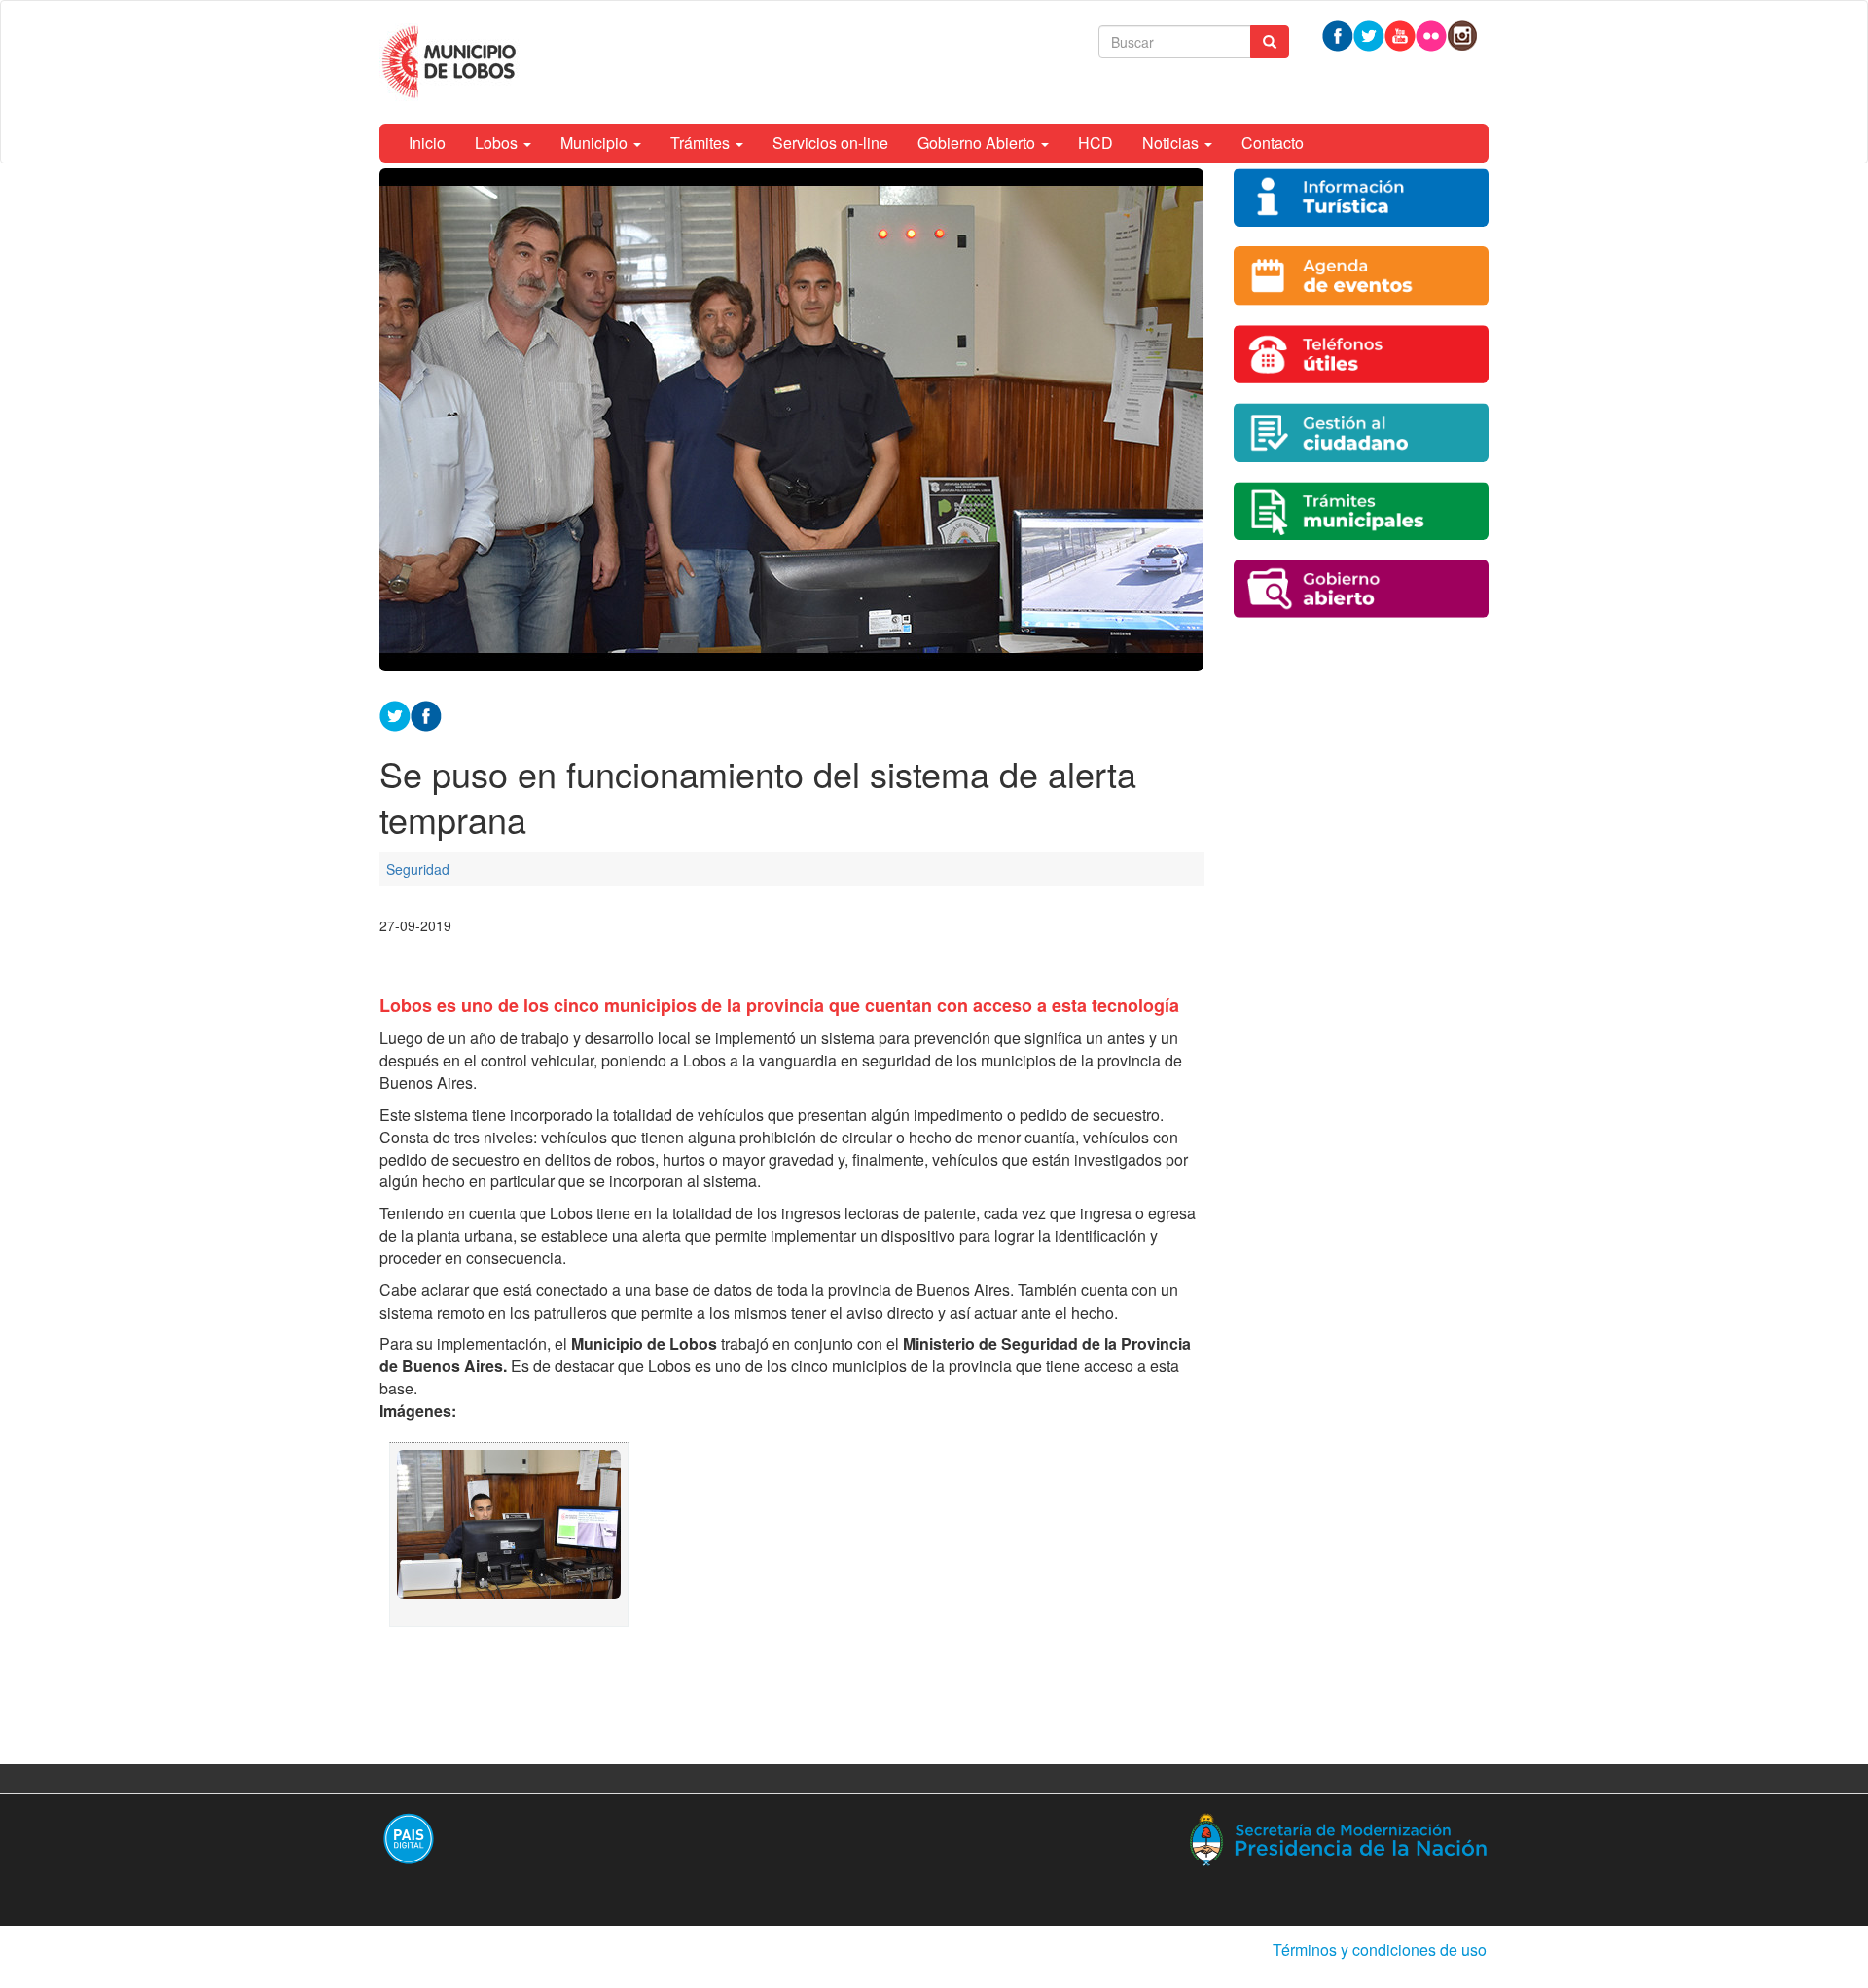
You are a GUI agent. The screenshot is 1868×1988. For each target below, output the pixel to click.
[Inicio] (452, 62)
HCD (1096, 143)
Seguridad (418, 869)
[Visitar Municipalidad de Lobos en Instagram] (1462, 34)
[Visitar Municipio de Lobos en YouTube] (1400, 34)
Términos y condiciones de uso (1380, 1950)
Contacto (1273, 143)
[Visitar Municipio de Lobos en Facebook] (426, 714)
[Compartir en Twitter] (395, 714)
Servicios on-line (830, 143)
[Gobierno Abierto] (1362, 589)
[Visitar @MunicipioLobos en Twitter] (1369, 34)
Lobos (498, 143)
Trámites (702, 143)
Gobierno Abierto (978, 143)
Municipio (596, 143)
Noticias (1172, 143)
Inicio (427, 143)
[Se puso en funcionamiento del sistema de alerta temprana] (509, 1535)
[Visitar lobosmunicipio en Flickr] (1431, 34)
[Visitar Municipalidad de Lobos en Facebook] (1338, 34)
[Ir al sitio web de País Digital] (649, 1838)
